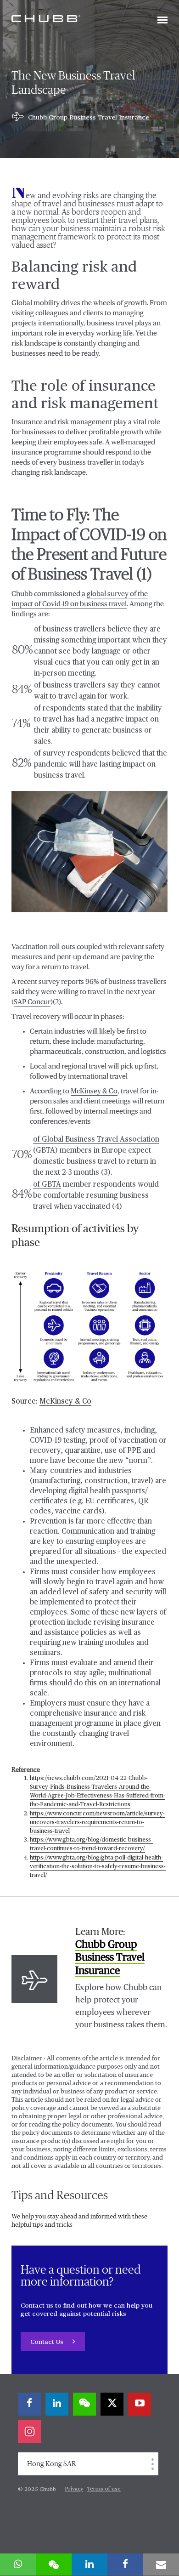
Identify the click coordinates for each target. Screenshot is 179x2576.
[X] (112, 2404)
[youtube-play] (140, 2404)
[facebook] (29, 2404)
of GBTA (47, 1185)
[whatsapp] (18, 2565)
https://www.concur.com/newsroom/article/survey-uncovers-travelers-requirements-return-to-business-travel (97, 1823)
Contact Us (48, 2342)
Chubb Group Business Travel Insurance (88, 118)
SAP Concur (32, 1002)
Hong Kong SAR (52, 2464)
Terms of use (104, 2489)
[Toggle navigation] (162, 21)
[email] (161, 2565)
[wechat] (84, 2404)
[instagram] (29, 2432)
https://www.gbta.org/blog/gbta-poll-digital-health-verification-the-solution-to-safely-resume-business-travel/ (98, 1867)
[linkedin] (57, 2404)
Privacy (74, 2489)
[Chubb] (46, 18)
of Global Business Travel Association (96, 1140)
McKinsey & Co (94, 1091)
